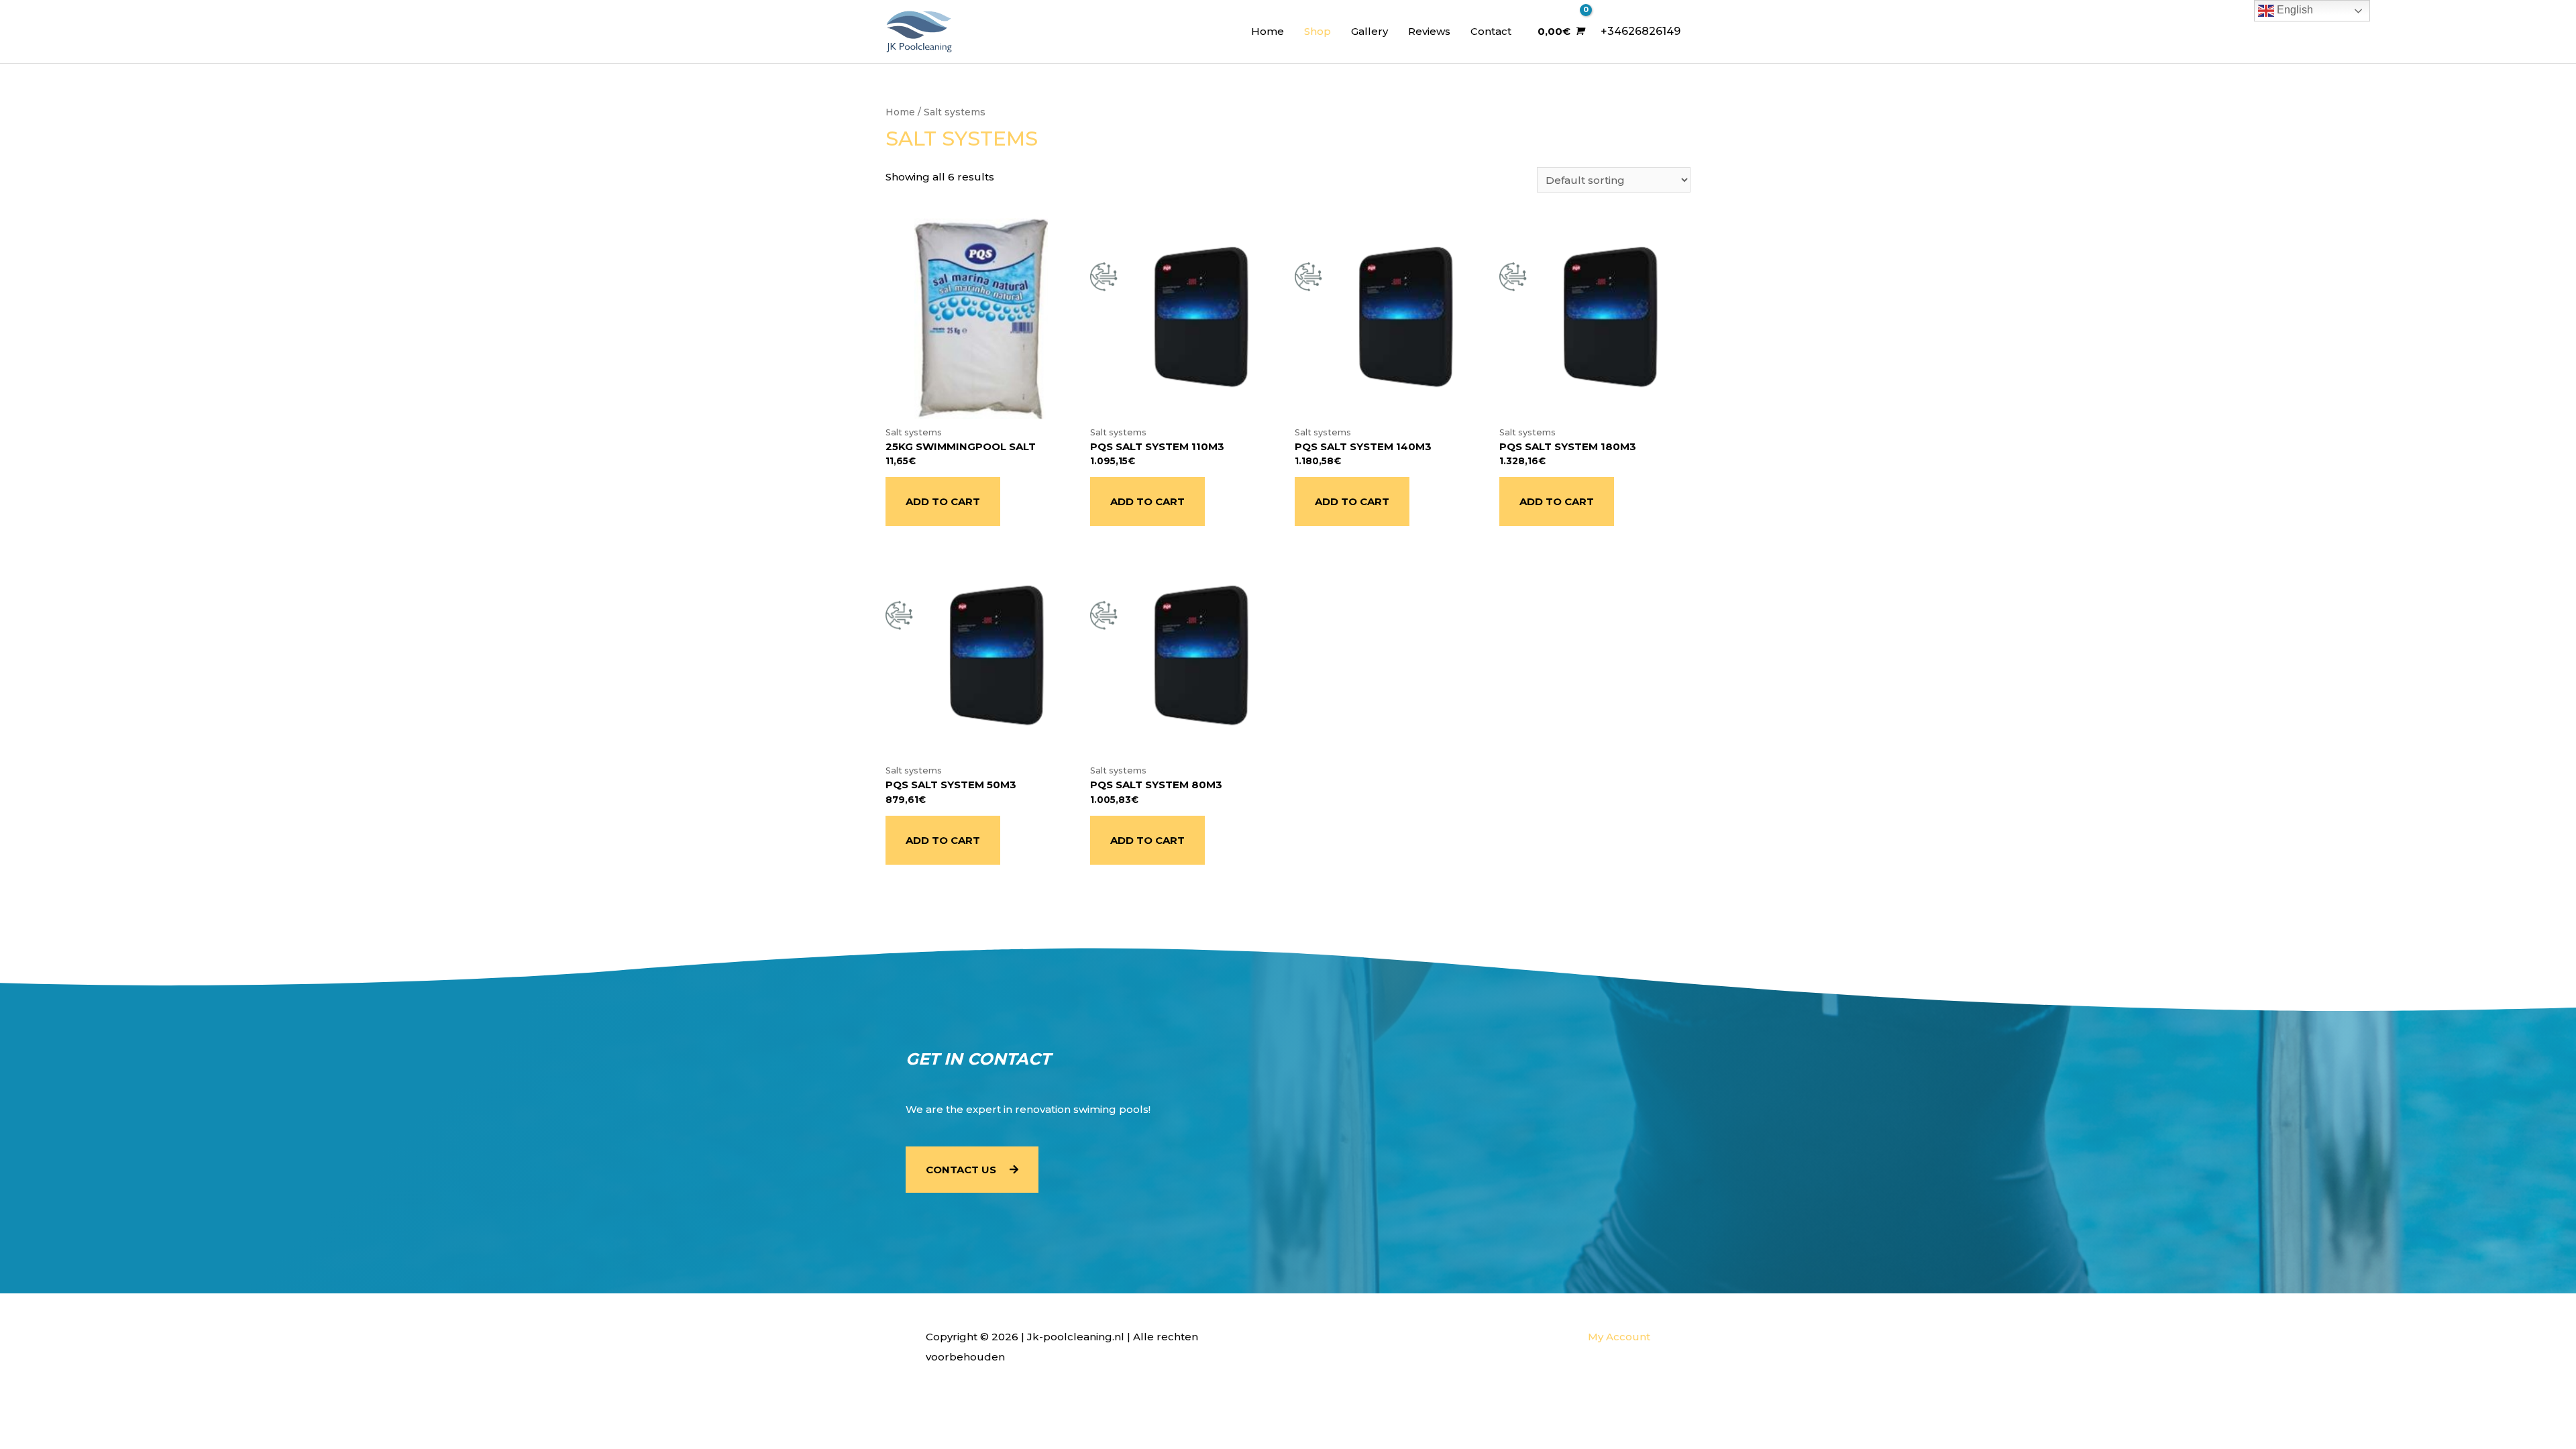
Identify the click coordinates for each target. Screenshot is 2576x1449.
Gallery (1370, 31)
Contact (1491, 31)
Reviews (1429, 31)
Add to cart (943, 501)
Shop (1318, 31)
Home (1268, 31)
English (2294, 10)
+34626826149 (1641, 31)
